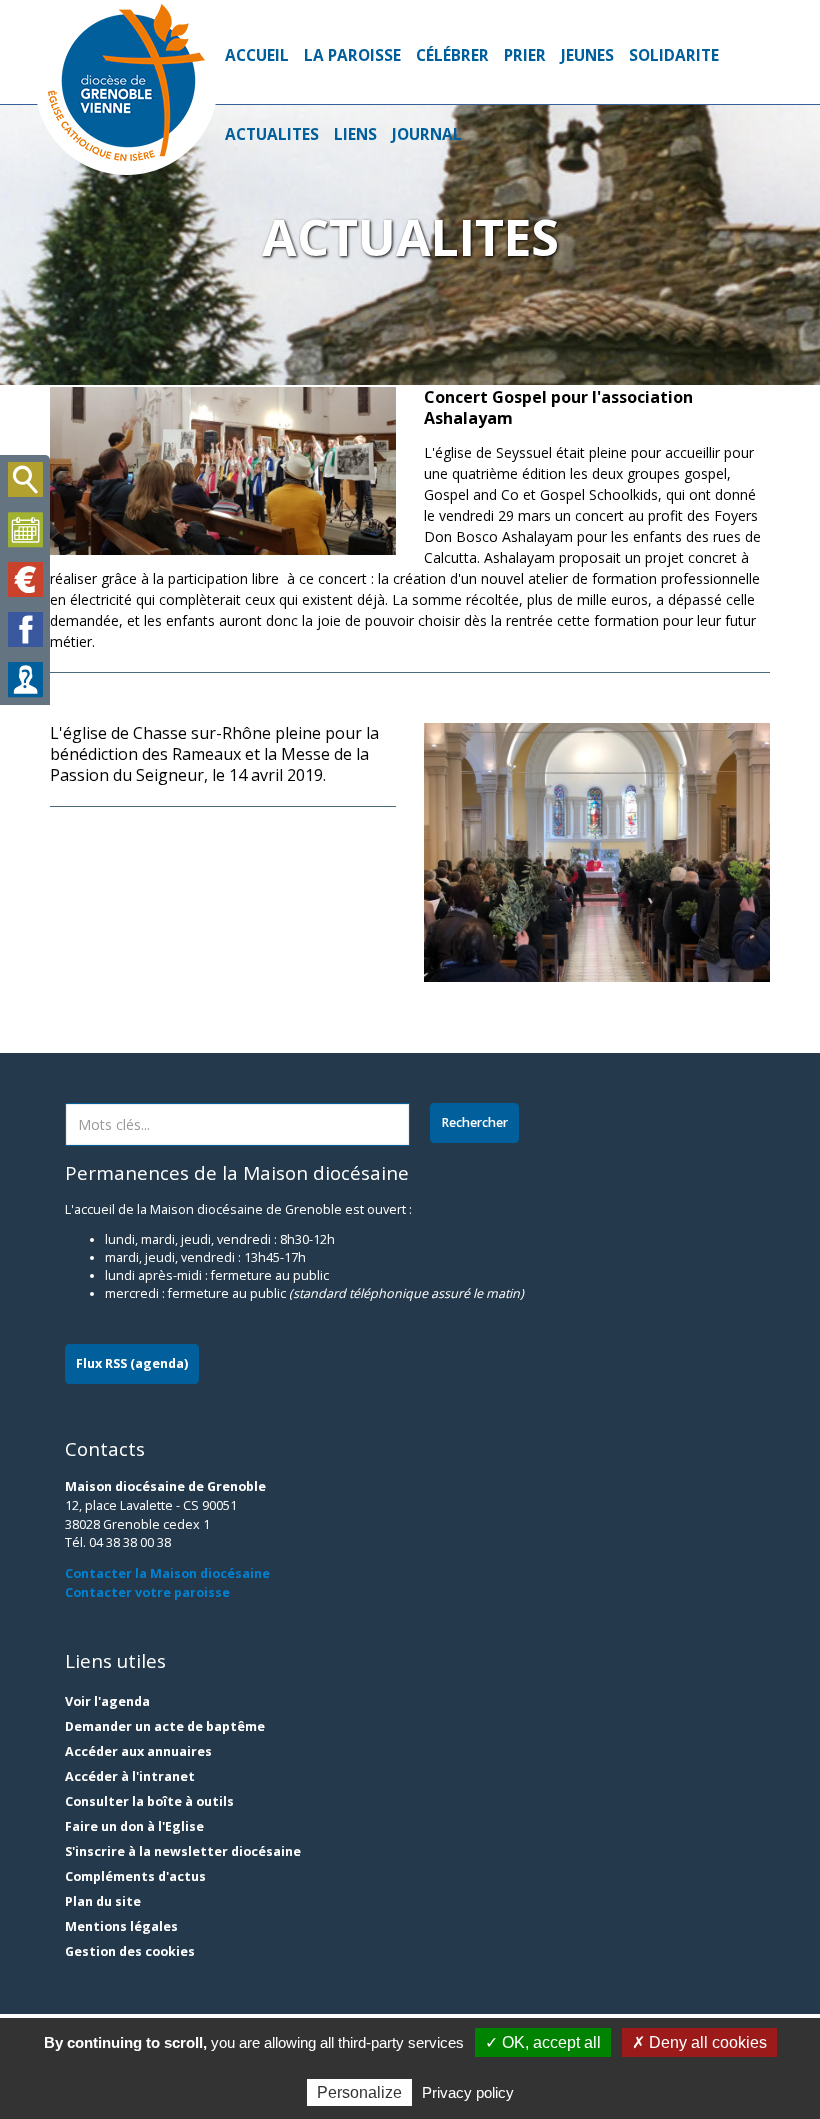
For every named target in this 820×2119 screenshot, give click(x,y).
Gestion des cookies (130, 1951)
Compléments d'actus (135, 1876)
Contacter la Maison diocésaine (167, 1573)
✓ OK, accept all (543, 2042)
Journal (427, 134)
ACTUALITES (272, 134)
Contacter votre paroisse (147, 1592)
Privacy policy (468, 2092)
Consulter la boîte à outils (149, 1801)
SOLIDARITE (674, 55)
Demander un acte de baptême (165, 1726)
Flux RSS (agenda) (132, 1363)
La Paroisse (352, 55)
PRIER (525, 55)
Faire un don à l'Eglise (134, 1826)
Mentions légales (121, 1926)
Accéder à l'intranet (130, 1776)
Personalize (359, 2092)
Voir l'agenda (107, 1701)
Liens (355, 134)
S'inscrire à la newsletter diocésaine (183, 1851)
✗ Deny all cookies (699, 2042)
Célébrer (452, 55)
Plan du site (103, 1901)
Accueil (257, 55)
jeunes (587, 55)
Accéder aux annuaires (138, 1751)
